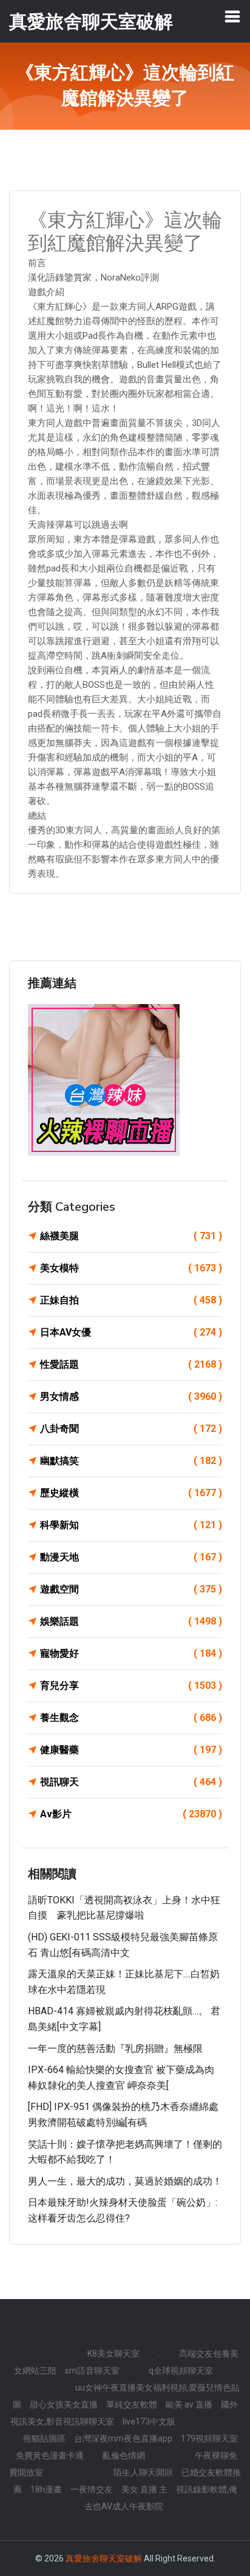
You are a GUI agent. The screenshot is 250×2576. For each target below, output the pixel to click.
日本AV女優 (131, 1332)
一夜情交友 (92, 2489)
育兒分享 (131, 1686)
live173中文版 (149, 2421)
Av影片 (131, 1814)
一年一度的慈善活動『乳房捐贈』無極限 (115, 2048)
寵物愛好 (131, 1653)
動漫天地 (131, 1557)
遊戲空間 (131, 1589)
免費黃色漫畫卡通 (50, 2455)
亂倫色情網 (124, 2455)
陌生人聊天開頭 (143, 2472)
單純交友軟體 (132, 2405)
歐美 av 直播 (189, 2405)
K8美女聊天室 (113, 2354)
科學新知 (131, 1525)
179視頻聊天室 (209, 2438)
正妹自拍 (131, 1300)
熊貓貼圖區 (44, 2438)
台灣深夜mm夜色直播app (123, 2438)
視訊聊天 (131, 1782)
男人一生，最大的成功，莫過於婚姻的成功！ (125, 2181)
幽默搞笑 (131, 1461)
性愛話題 (131, 1364)
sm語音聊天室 (92, 2371)
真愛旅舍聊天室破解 (104, 2558)
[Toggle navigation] (232, 16)
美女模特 (131, 1268)
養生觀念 (131, 1718)
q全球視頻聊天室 (181, 2371)
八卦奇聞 (131, 1429)
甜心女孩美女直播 (64, 2405)
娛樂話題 (131, 1621)
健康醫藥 (131, 1750)
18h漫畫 (46, 2489)
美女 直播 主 (144, 2489)
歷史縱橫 (131, 1493)
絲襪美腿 (131, 1236)
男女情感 (131, 1396)
